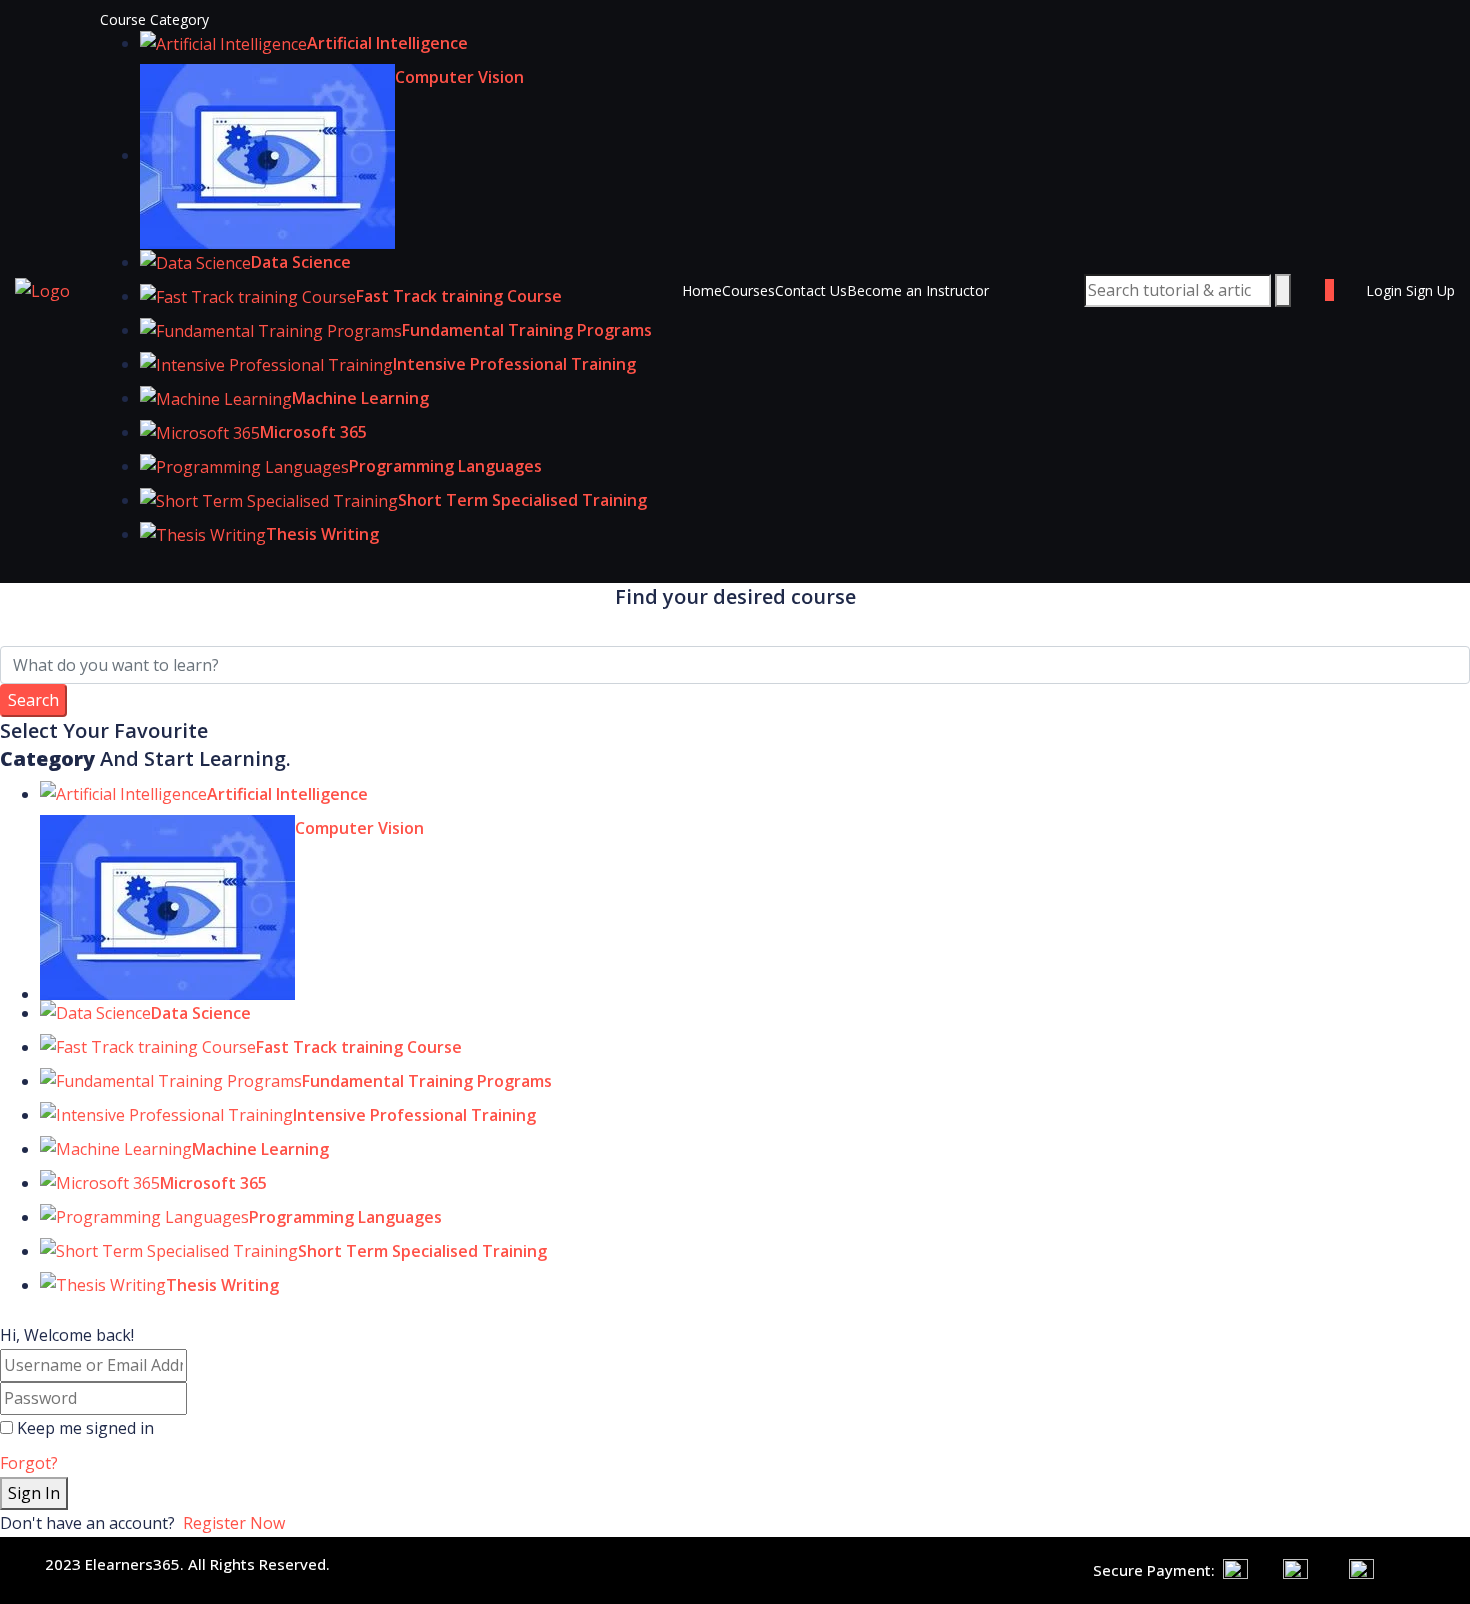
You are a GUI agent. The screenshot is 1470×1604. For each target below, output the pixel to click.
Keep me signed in (85, 1428)
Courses (748, 290)
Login (1386, 290)
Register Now (234, 1523)
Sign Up (1430, 290)
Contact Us (811, 290)
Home (702, 290)
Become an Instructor (918, 290)
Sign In (34, 1493)
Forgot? (29, 1463)
